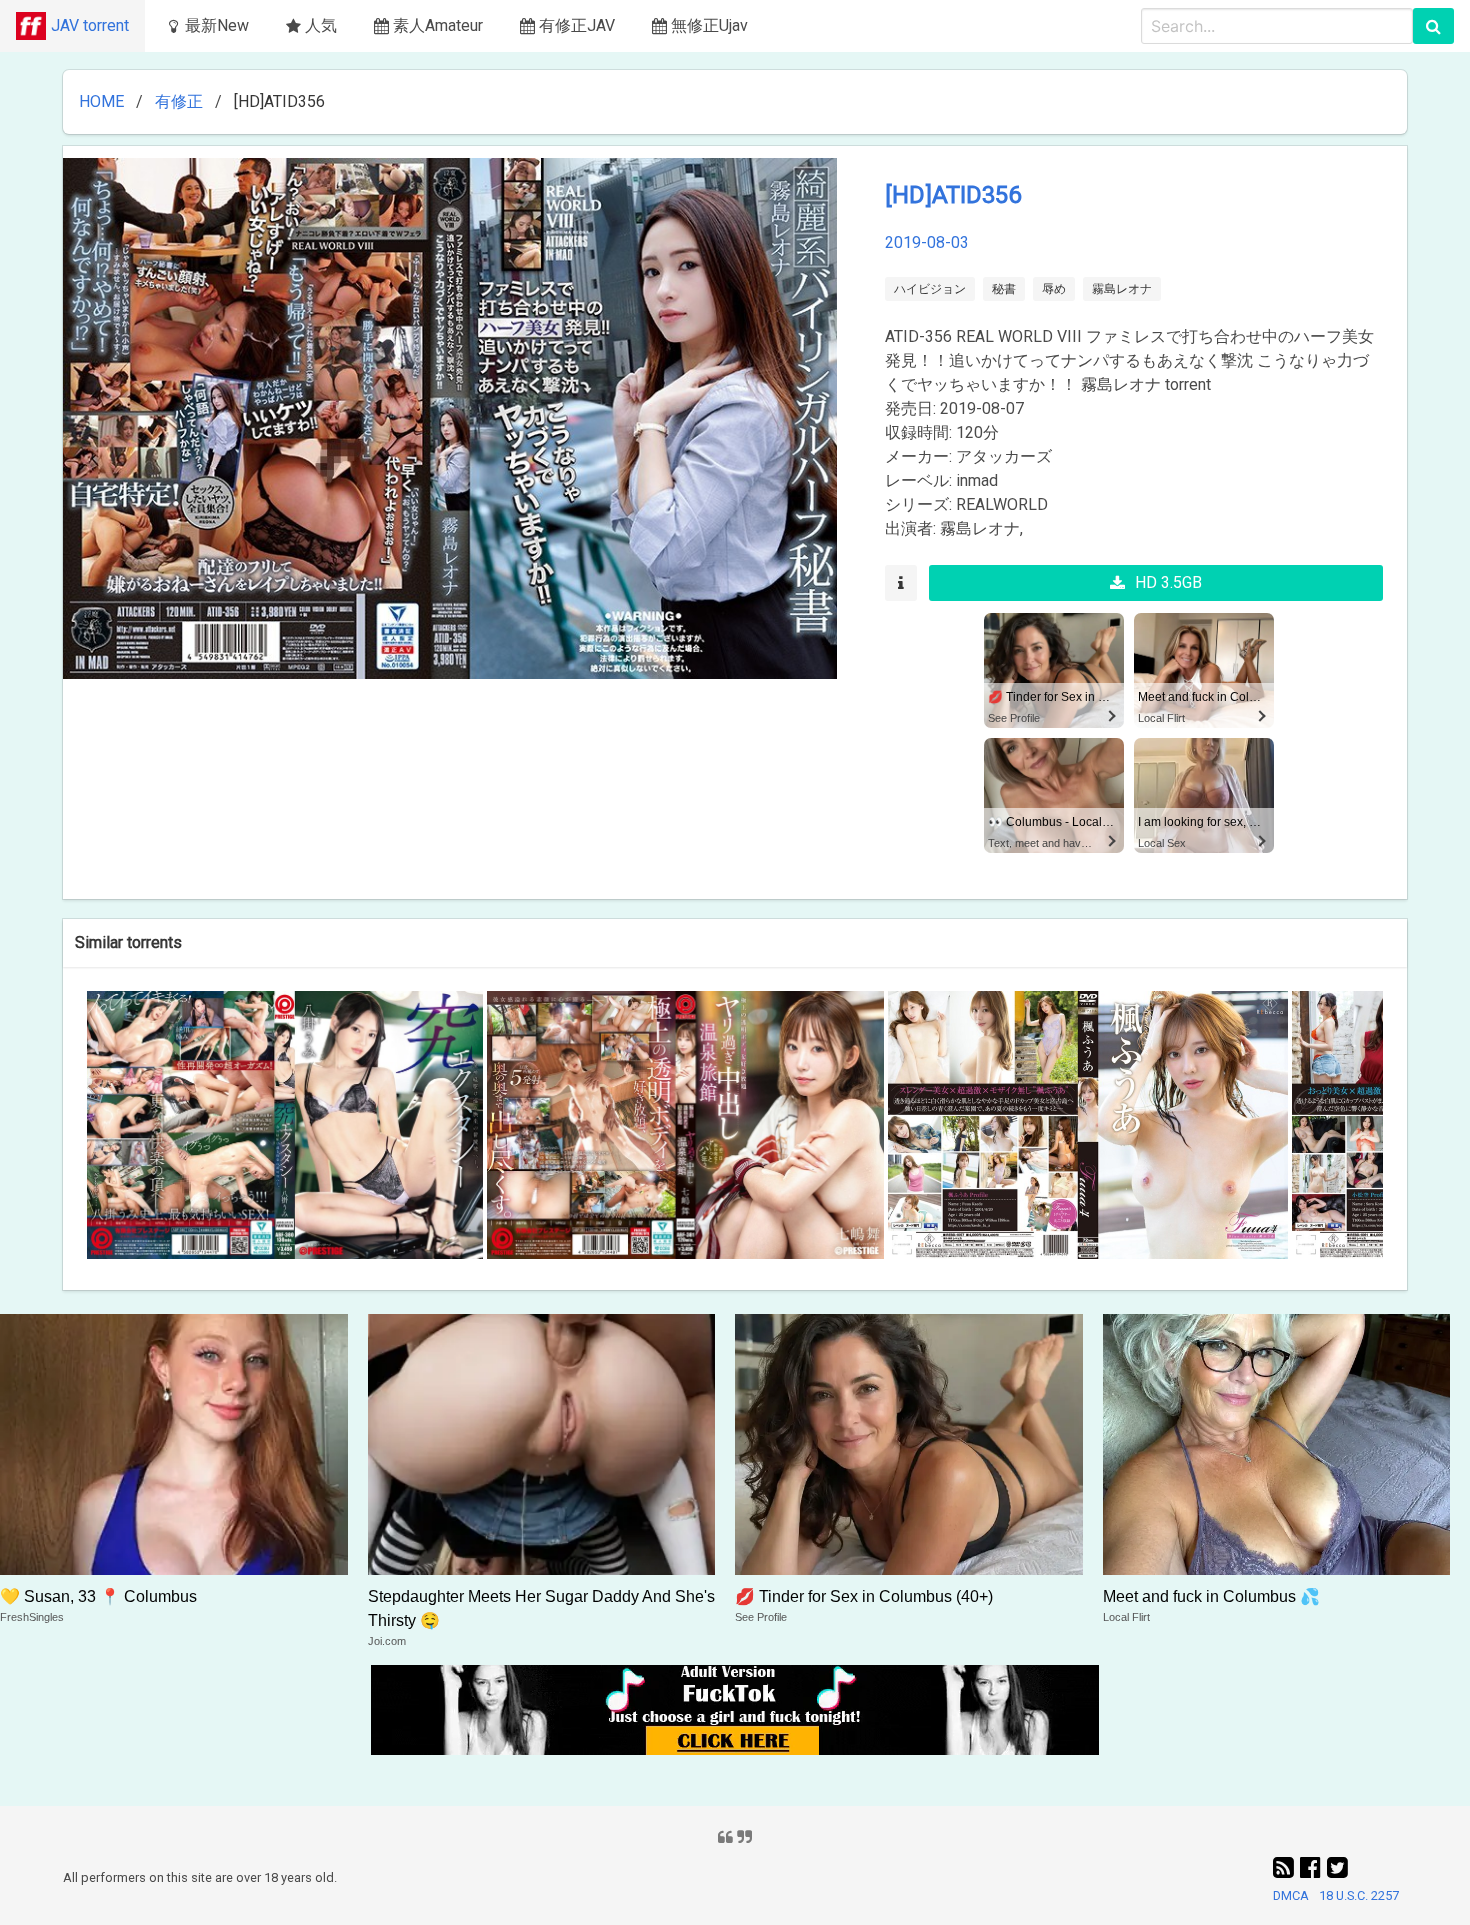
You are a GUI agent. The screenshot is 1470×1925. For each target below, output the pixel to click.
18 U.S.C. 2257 (1359, 1895)
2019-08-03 (927, 242)
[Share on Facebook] (1313, 1868)
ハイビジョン (930, 289)
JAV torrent (90, 25)
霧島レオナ (1122, 289)
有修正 (179, 101)
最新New (217, 25)
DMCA (1291, 1895)
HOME (101, 101)
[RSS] (1286, 1868)
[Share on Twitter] (1337, 1868)
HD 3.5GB (1168, 582)
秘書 (1004, 289)
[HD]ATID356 (953, 195)
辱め (1054, 289)
